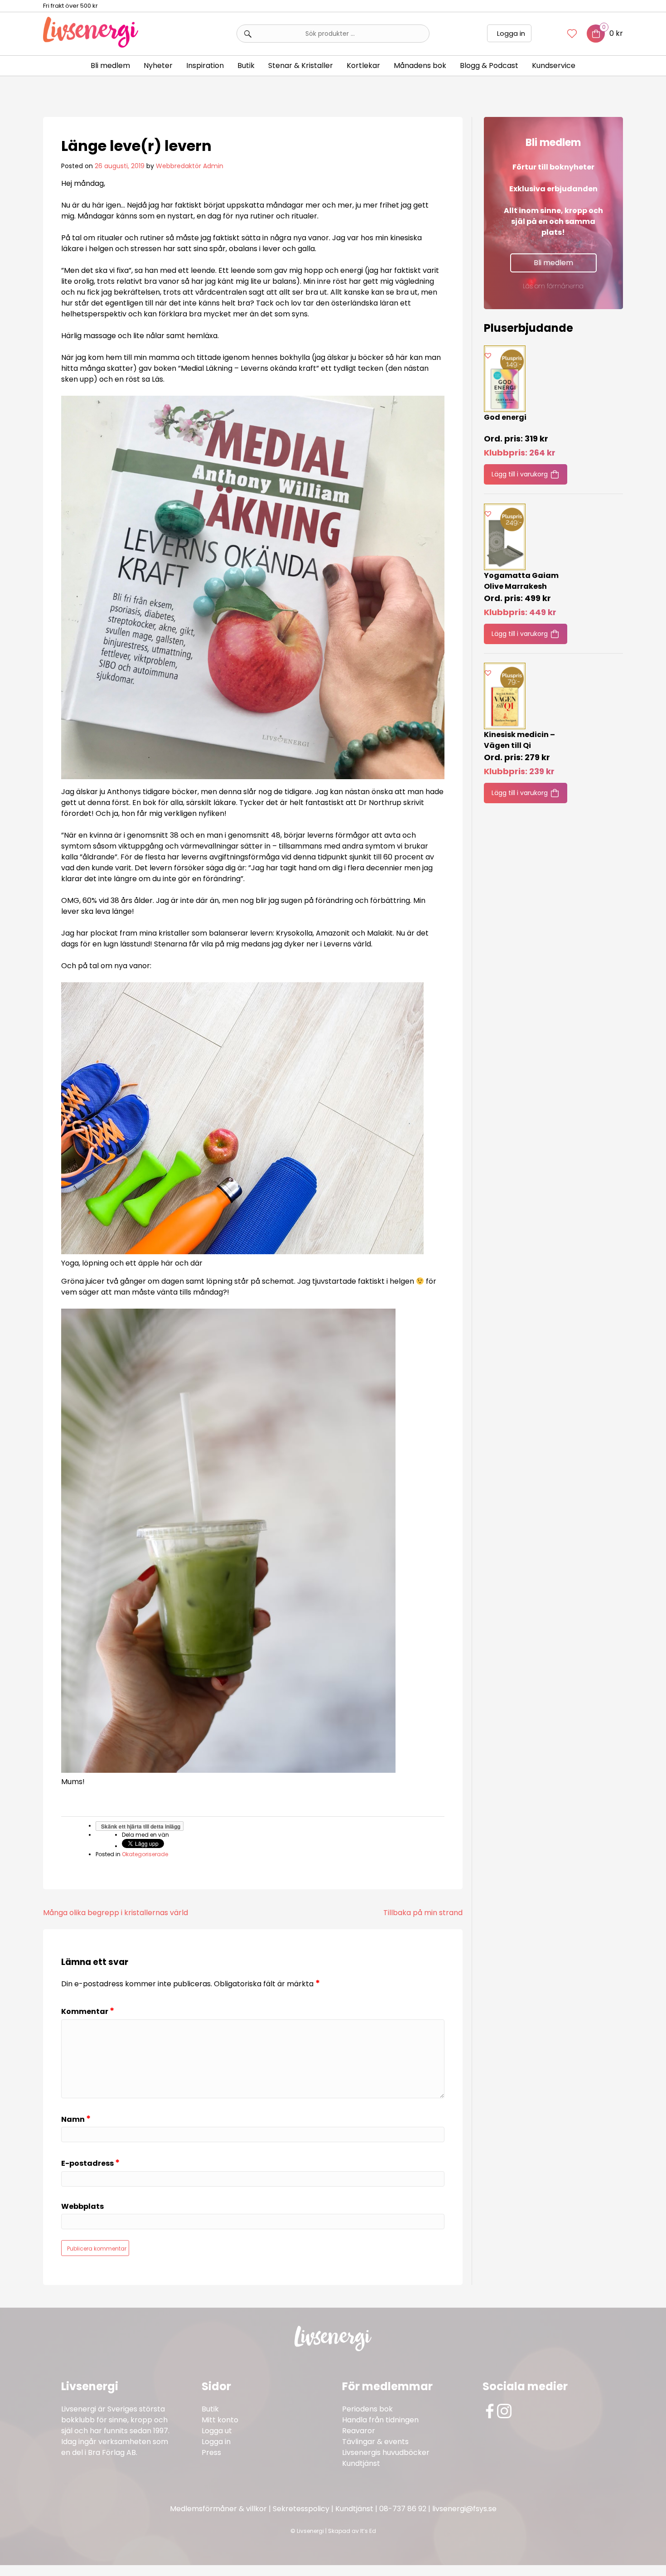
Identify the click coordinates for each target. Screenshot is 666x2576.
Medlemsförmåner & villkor (218, 2509)
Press (211, 2452)
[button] (488, 355)
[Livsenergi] (91, 45)
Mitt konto (220, 2420)
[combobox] (333, 34)
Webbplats (82, 2207)
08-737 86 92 (403, 2509)
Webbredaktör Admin (190, 166)
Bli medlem (110, 65)
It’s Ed (368, 2531)
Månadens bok (420, 65)
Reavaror (359, 2431)
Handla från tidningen (380, 2420)
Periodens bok (367, 2409)
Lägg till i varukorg (520, 474)
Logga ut (217, 2431)
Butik (210, 2409)
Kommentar (88, 2011)
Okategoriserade (145, 1854)
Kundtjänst (361, 2463)
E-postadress (90, 2163)
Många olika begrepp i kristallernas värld (116, 1913)
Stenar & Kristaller (301, 65)
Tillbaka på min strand (423, 1913)
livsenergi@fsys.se (464, 2509)
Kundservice (554, 65)
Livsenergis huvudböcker (386, 2452)
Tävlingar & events (375, 2442)
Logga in (511, 33)
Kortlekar (363, 65)
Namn (76, 2119)
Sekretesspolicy (301, 2509)
